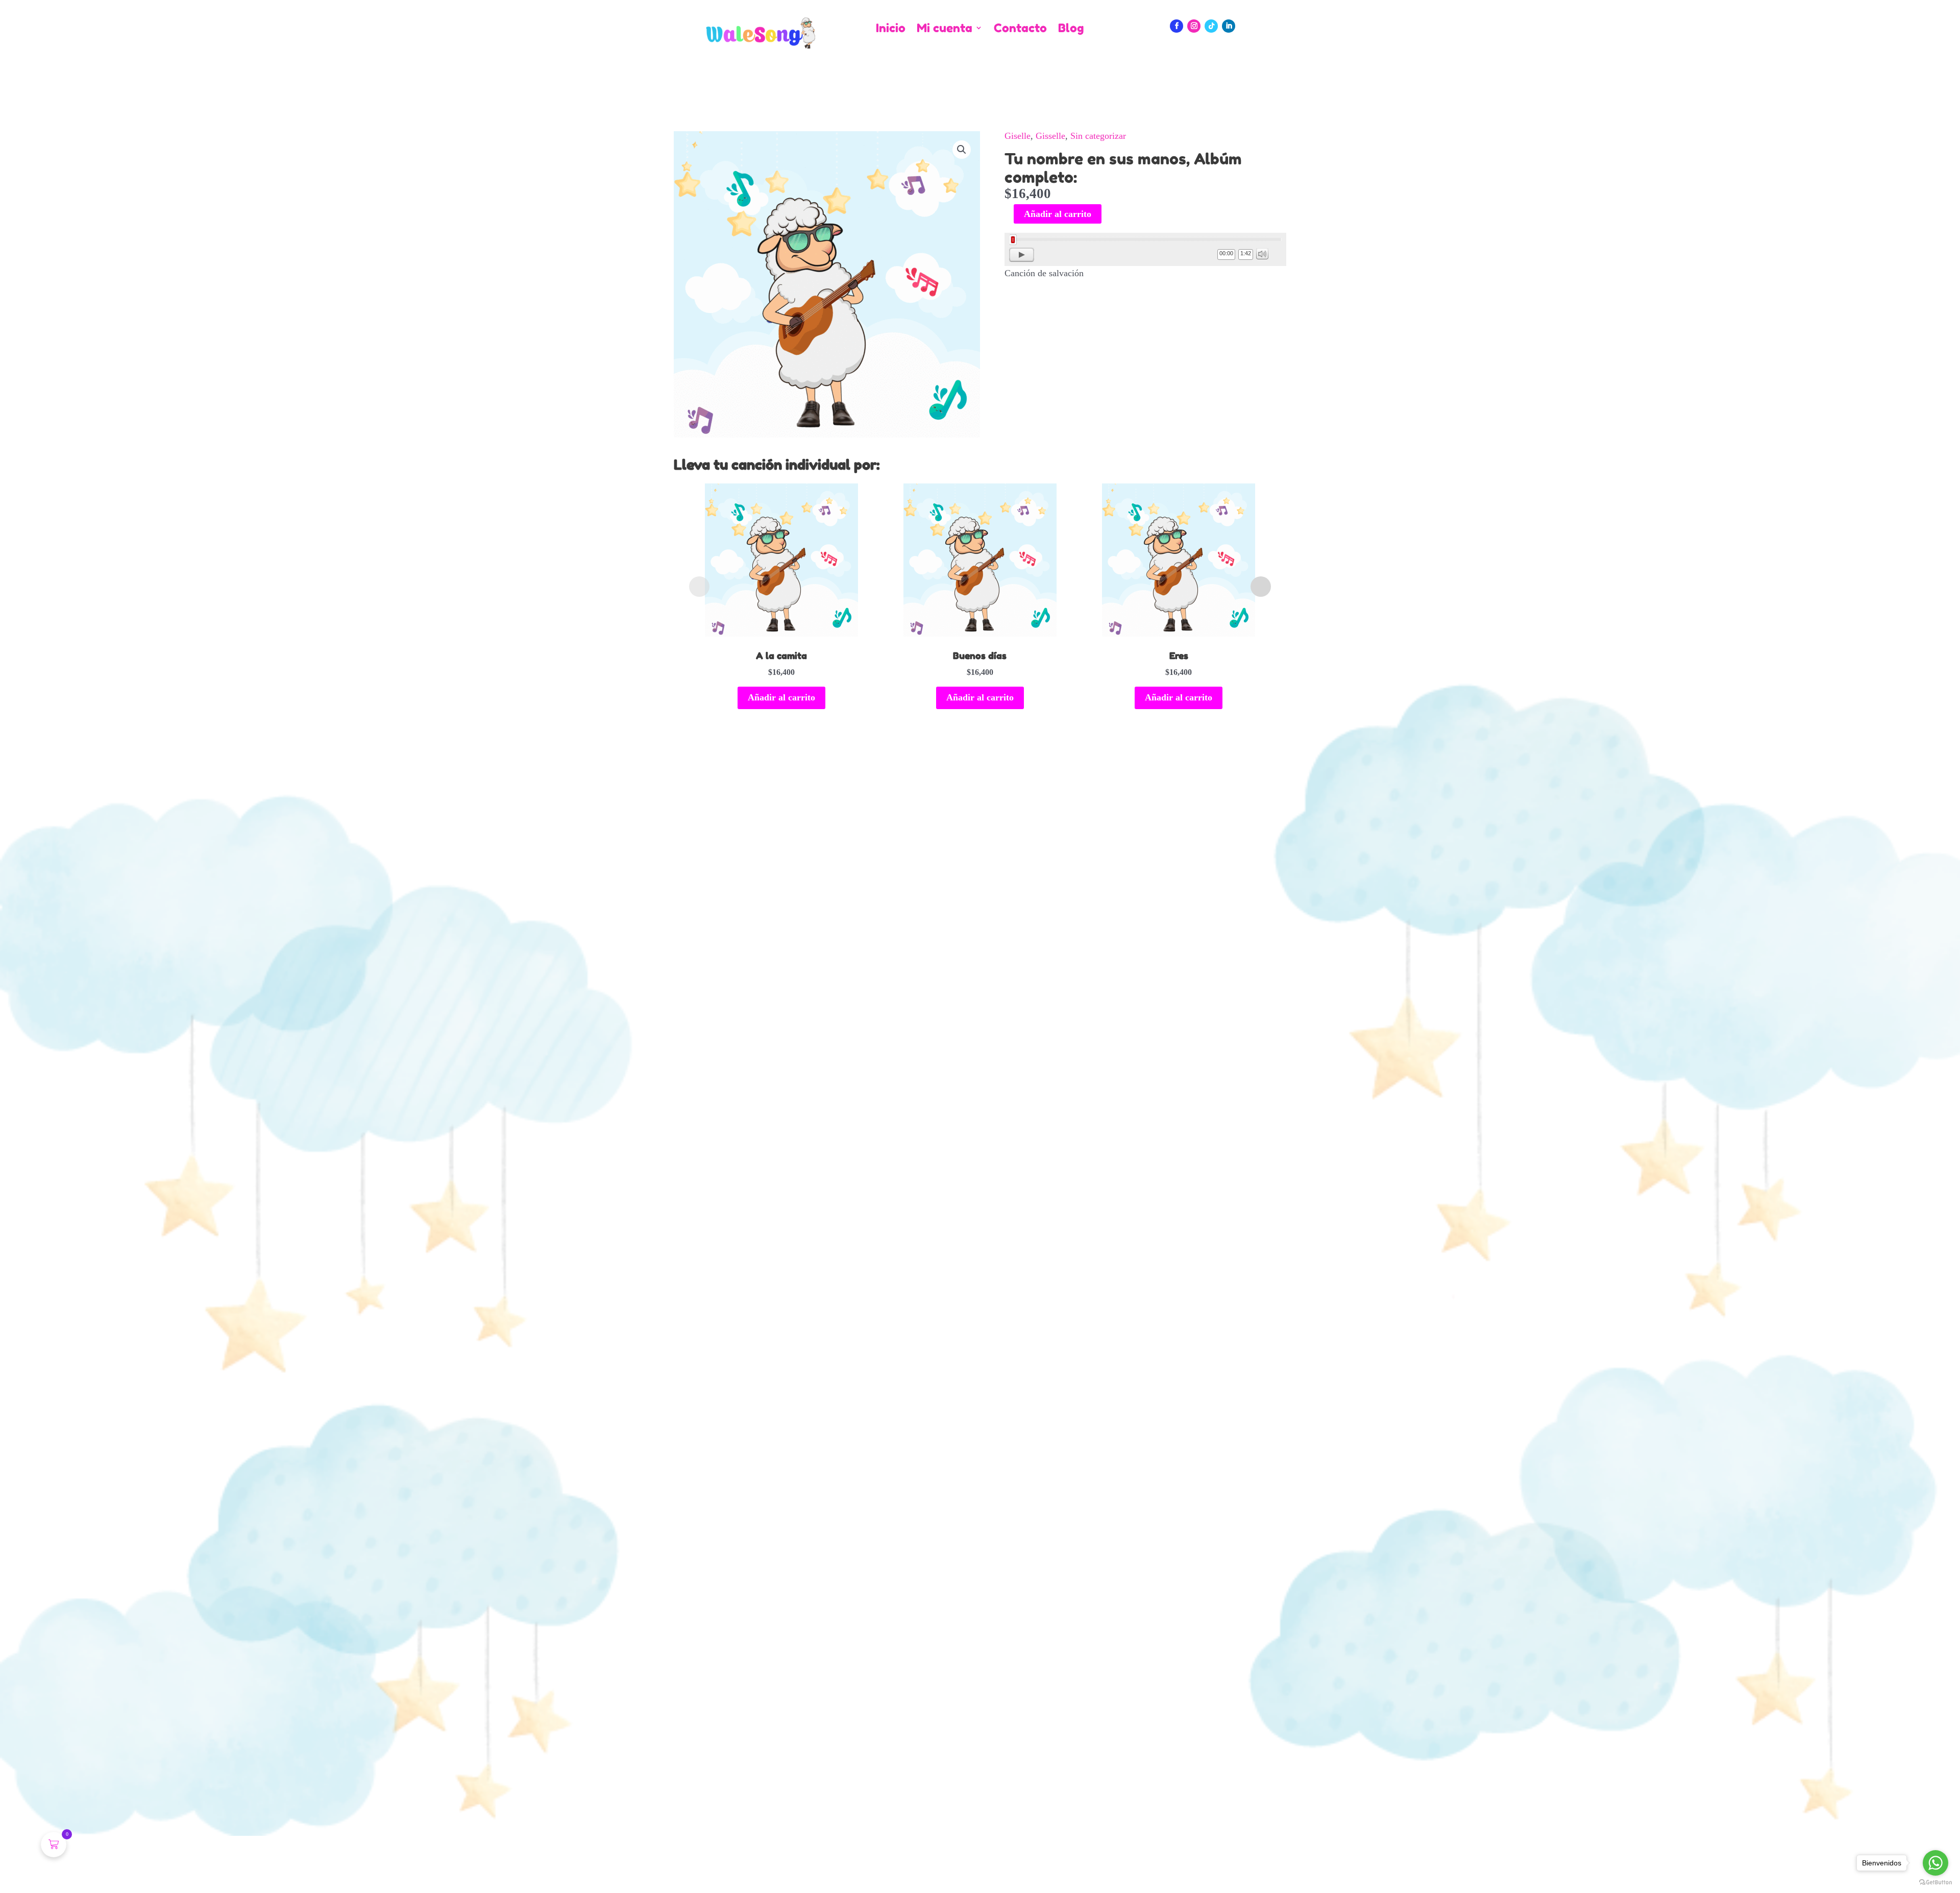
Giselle (1018, 136)
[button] (962, 150)
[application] (1145, 249)
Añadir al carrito (1058, 214)
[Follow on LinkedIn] (1229, 26)
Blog (1071, 28)
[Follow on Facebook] (1177, 26)
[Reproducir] (1022, 255)
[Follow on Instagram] (1194, 26)
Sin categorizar (1098, 136)
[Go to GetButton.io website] (1935, 1883)
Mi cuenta (945, 28)
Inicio (891, 28)
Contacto (1020, 28)
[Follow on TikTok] (1211, 26)
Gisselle (1050, 136)
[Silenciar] (1262, 254)
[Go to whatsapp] (1935, 1863)
